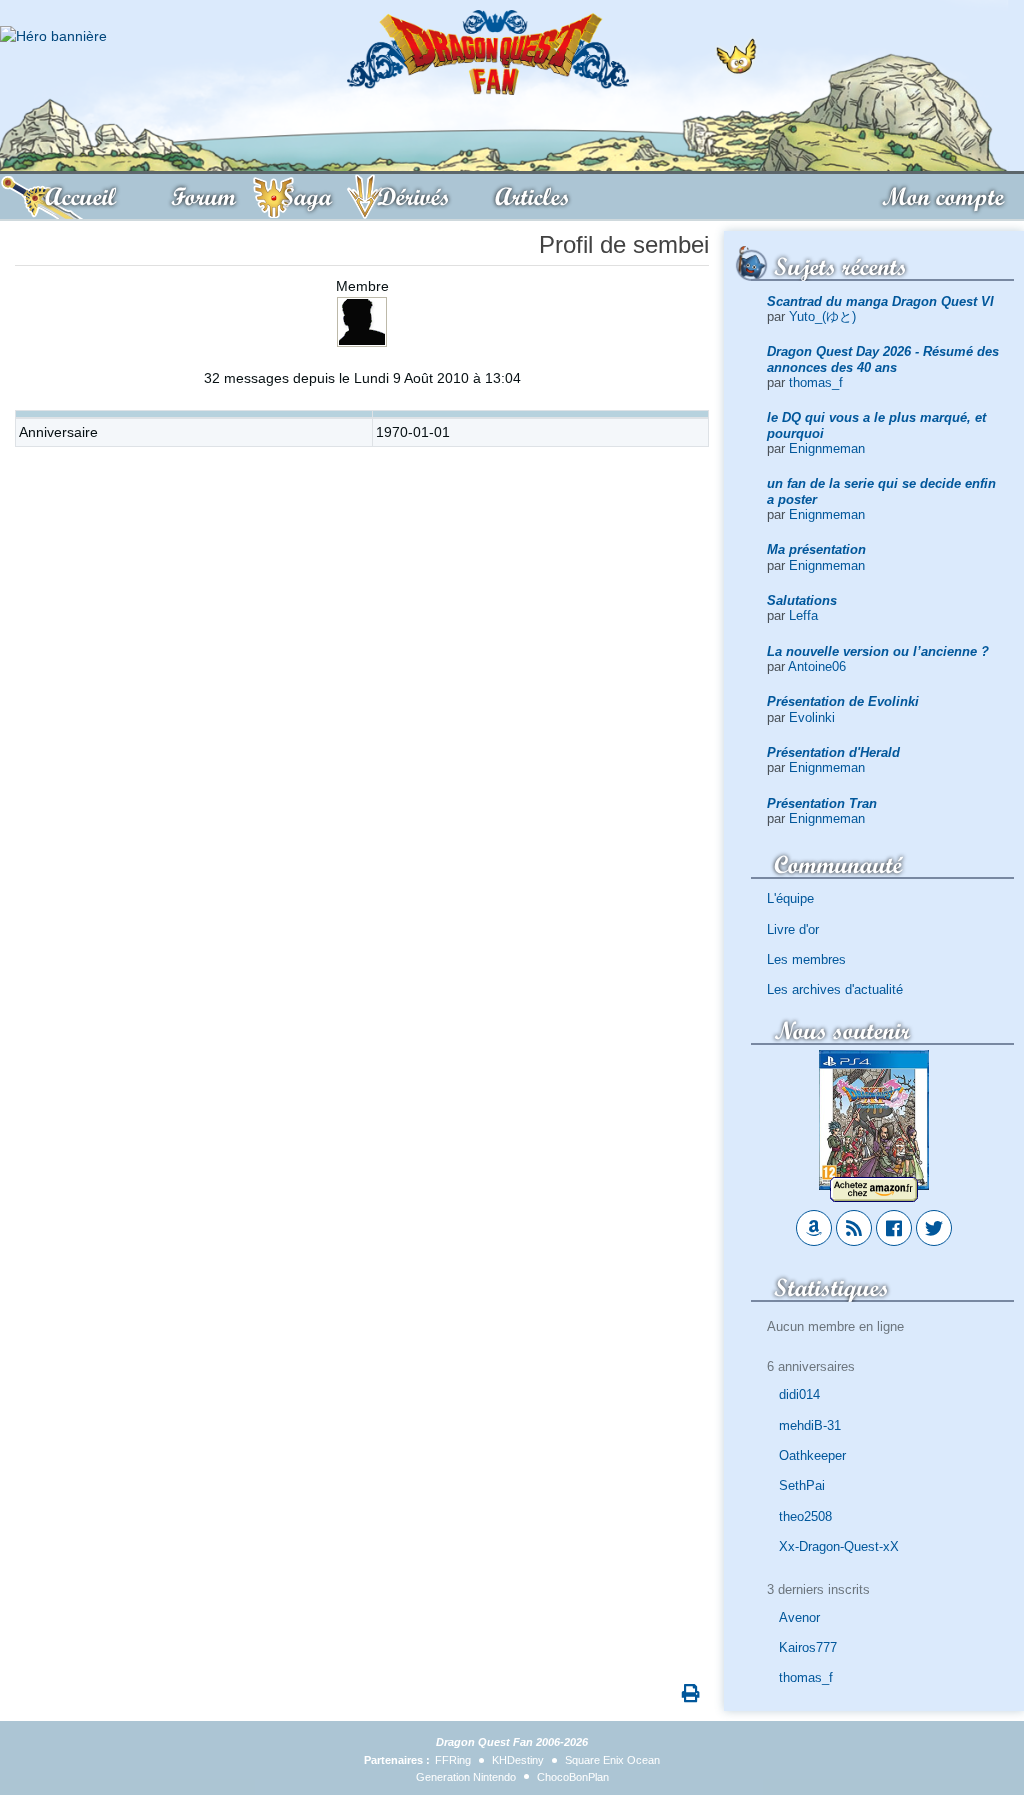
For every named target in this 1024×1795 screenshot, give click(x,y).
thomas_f (816, 382)
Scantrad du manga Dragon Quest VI (880, 301)
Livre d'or (793, 929)
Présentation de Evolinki (843, 701)
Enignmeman (827, 448)
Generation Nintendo (466, 1777)
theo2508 (805, 1516)
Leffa (803, 615)
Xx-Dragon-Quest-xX (839, 1546)
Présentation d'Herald (833, 752)
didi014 (799, 1394)
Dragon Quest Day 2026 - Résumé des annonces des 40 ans (883, 359)
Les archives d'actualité (835, 989)
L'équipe (790, 898)
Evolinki (812, 717)
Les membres (806, 959)
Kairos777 (808, 1647)
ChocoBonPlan (573, 1777)
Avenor (799, 1617)
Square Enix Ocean (612, 1760)
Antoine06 (817, 666)
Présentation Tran (822, 803)
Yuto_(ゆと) (822, 316)
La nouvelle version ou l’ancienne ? (878, 651)
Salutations (802, 600)
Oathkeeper (812, 1455)
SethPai (802, 1485)
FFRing (453, 1760)
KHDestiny (518, 1760)
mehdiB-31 (810, 1425)
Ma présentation (816, 549)
